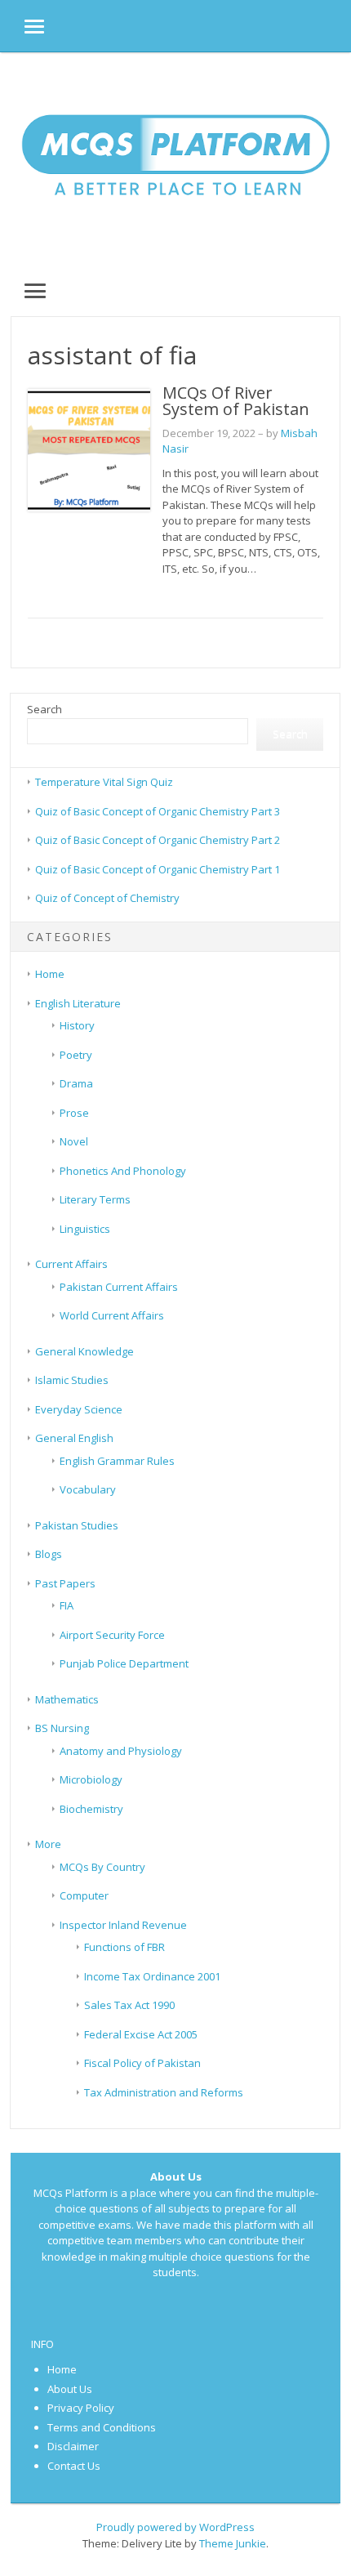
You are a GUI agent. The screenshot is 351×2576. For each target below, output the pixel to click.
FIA (67, 1605)
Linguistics (85, 1229)
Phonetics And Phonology (123, 1171)
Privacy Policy (81, 2408)
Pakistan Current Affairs (119, 1287)
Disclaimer (73, 2446)
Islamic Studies (72, 1380)
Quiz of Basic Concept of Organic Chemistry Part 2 (158, 840)
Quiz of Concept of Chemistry (107, 898)
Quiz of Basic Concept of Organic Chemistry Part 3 (158, 811)
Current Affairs (71, 1264)
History (77, 1025)
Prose (74, 1113)
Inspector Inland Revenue (123, 1925)
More (48, 1844)
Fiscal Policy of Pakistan (142, 2063)
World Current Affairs (112, 1315)
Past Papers (65, 1583)
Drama (76, 1083)
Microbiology (91, 1779)
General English (74, 1438)
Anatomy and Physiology (121, 1751)
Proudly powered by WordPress (175, 2527)
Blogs (49, 1554)
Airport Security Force (112, 1635)
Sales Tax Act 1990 (129, 2005)
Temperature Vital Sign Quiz (104, 782)
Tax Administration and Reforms (164, 2092)
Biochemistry (91, 1809)
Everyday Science (79, 1409)
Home (50, 974)
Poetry (76, 1055)
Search (44, 709)
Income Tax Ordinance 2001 (152, 1976)
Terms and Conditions (102, 2427)
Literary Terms (95, 1199)
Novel (74, 1141)
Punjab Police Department (124, 1663)
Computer (84, 1895)
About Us (70, 2389)
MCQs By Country (102, 1867)
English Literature (78, 1003)
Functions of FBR (124, 1947)
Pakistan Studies (77, 1525)
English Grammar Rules (117, 1461)
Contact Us (74, 2466)
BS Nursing (62, 1728)
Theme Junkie (233, 2543)
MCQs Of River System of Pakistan (236, 401)
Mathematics (67, 1699)
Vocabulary (88, 1489)
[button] (22, 26)
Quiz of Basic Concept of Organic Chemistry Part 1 (158, 869)
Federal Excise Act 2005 (141, 2034)
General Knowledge (84, 1351)
